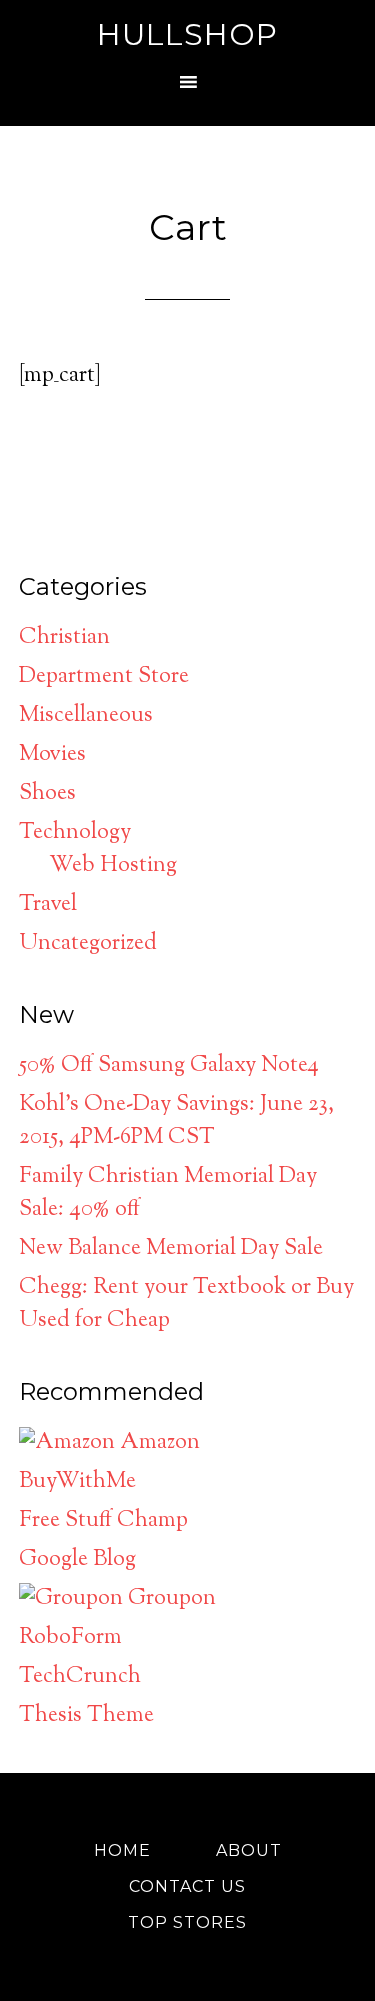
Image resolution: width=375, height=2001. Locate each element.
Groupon (169, 1599)
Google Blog (77, 1560)
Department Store (104, 677)
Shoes (47, 794)
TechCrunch (80, 1677)
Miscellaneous (86, 716)
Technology (75, 833)
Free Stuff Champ (103, 1521)
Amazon (157, 1443)
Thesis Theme (86, 1716)
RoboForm (70, 1638)
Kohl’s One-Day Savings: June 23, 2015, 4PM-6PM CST (176, 1121)
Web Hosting (113, 866)
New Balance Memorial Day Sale (171, 1249)
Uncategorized (88, 944)
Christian (64, 638)
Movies (52, 755)
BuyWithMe (77, 1482)
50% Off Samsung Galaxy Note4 (169, 1066)
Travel (48, 905)
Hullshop (187, 34)
